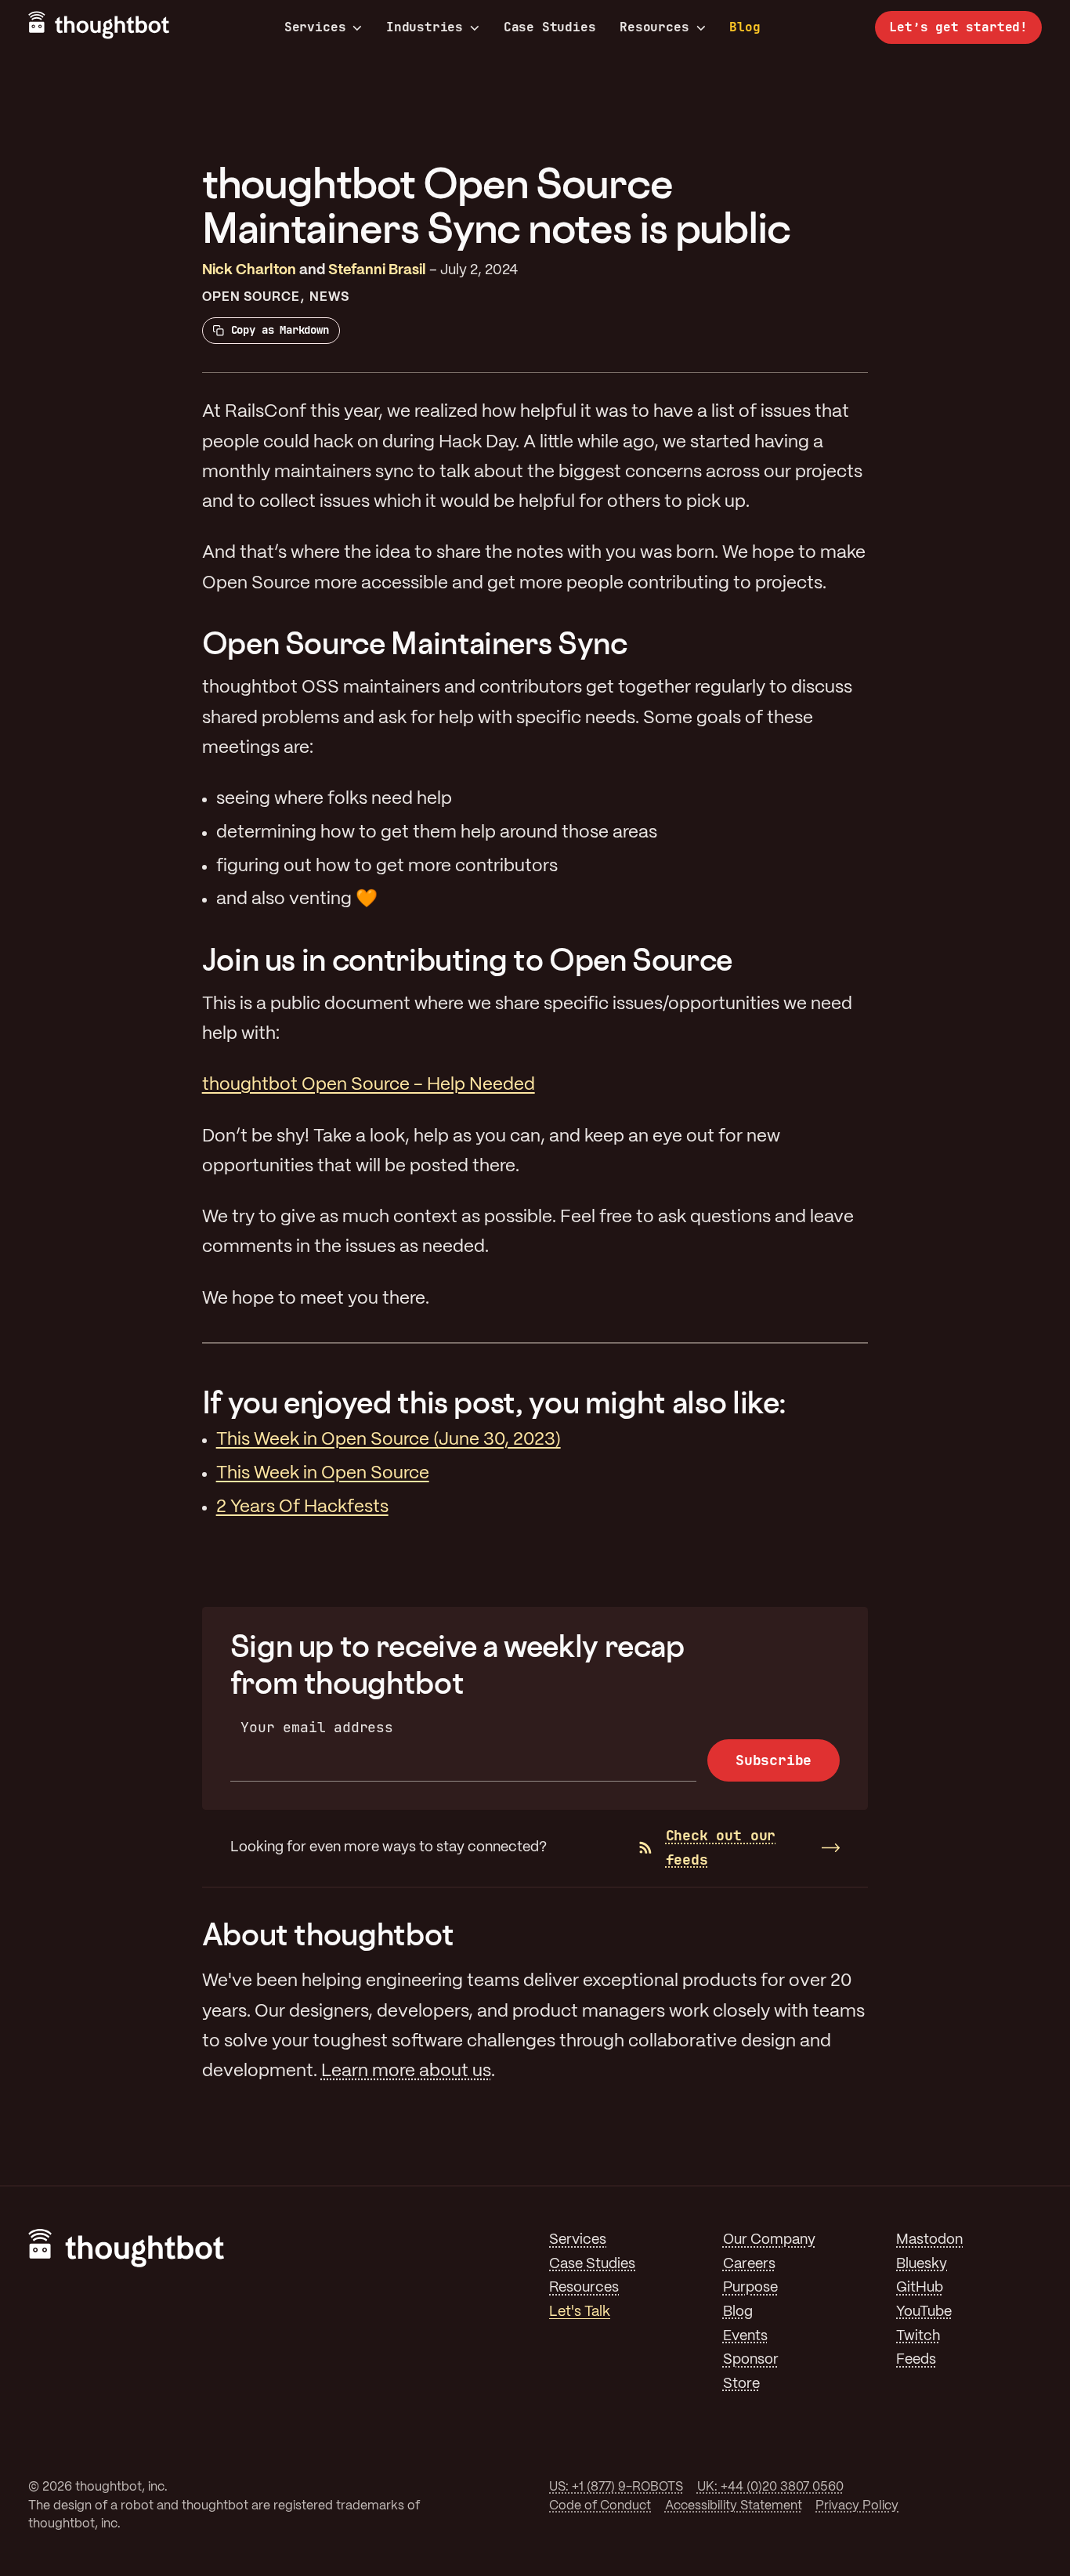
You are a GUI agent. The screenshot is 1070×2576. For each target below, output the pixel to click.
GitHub (920, 2288)
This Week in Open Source (323, 1474)
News (329, 297)
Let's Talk (580, 2312)
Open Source (251, 297)
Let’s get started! (958, 27)
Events (745, 2337)
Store (741, 2384)
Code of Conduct (600, 2506)
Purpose (750, 2288)
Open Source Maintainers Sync (415, 643)
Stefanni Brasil (377, 271)
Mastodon (929, 2240)
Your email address (317, 1727)
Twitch (918, 2337)
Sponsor (751, 2360)
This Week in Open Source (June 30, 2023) (389, 1440)
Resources (654, 27)
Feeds (916, 2360)
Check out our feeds (721, 1847)
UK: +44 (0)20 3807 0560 (770, 2487)
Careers (749, 2265)
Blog (745, 27)
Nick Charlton (249, 271)
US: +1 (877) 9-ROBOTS (616, 2487)
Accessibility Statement (734, 2506)
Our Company (769, 2240)
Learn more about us (406, 2071)
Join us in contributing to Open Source (467, 959)
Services (315, 27)
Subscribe (774, 1760)
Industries (425, 27)
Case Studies (550, 27)
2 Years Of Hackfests (302, 1507)
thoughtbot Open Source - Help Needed (369, 1085)
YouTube (924, 2312)
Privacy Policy (857, 2506)
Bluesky (922, 2265)
